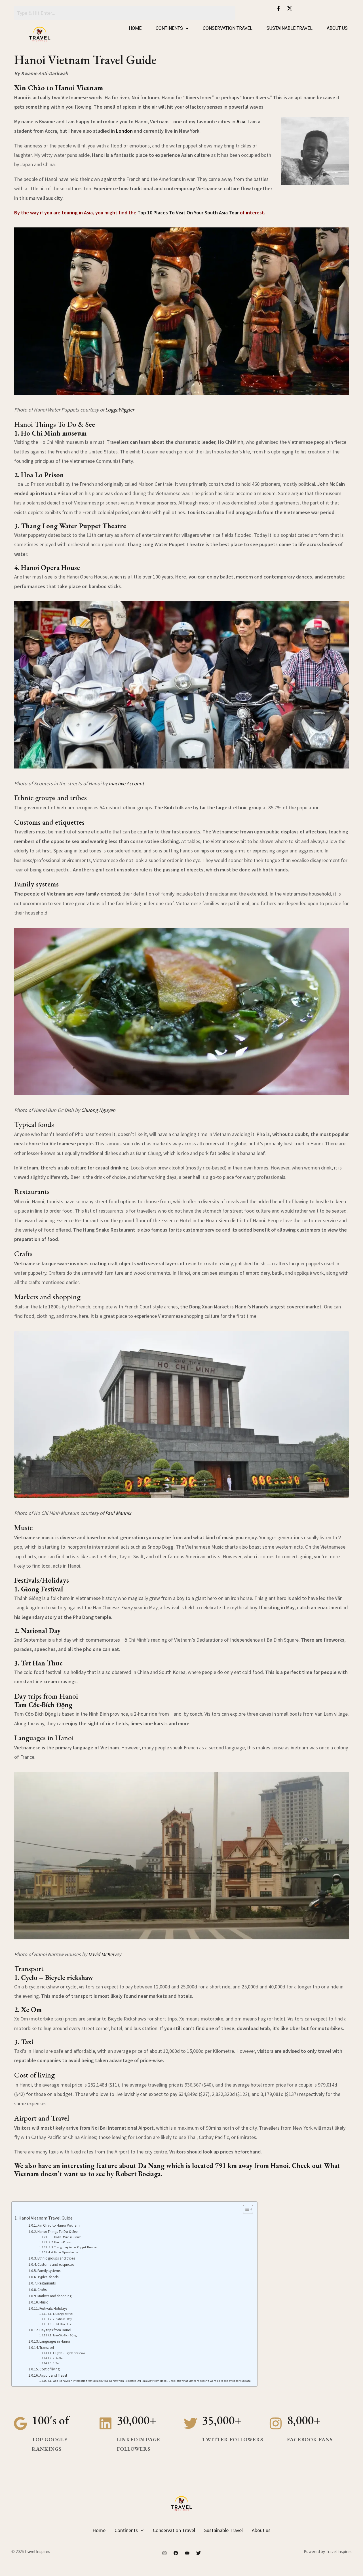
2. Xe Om (58, 2358)
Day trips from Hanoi (55, 2330)
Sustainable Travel (290, 28)
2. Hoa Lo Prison (61, 2242)
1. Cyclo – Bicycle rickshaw (69, 2353)
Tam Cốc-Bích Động (65, 2335)
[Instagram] (164, 2553)
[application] (141, 2530)
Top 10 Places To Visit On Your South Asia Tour (188, 213)
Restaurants (47, 2283)
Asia (241, 122)
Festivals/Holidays (53, 2308)
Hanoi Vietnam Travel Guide (46, 2218)
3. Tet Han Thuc (62, 2324)
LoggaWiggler (120, 410)
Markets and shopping (54, 2296)
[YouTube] (187, 2553)
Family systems (49, 2271)
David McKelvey (105, 1954)
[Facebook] (176, 2553)
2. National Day (62, 2319)
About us (337, 28)
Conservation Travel (228, 28)
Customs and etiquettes (56, 2264)
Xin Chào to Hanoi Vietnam (59, 2225)
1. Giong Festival (63, 2314)
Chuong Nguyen (98, 1110)
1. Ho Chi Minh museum (66, 2237)
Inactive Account (126, 783)
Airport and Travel (53, 2375)
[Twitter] (199, 2553)
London (124, 131)
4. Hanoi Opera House (65, 2252)
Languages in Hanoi (55, 2341)
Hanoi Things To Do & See (57, 2232)
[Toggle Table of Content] (245, 2209)
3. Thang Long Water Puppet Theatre (74, 2247)
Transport (47, 2348)
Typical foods (48, 2277)
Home (135, 28)
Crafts (42, 2290)
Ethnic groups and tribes (56, 2258)
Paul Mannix (118, 1513)
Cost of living (49, 2369)
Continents (169, 28)
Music (44, 2302)
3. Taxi (57, 2363)
